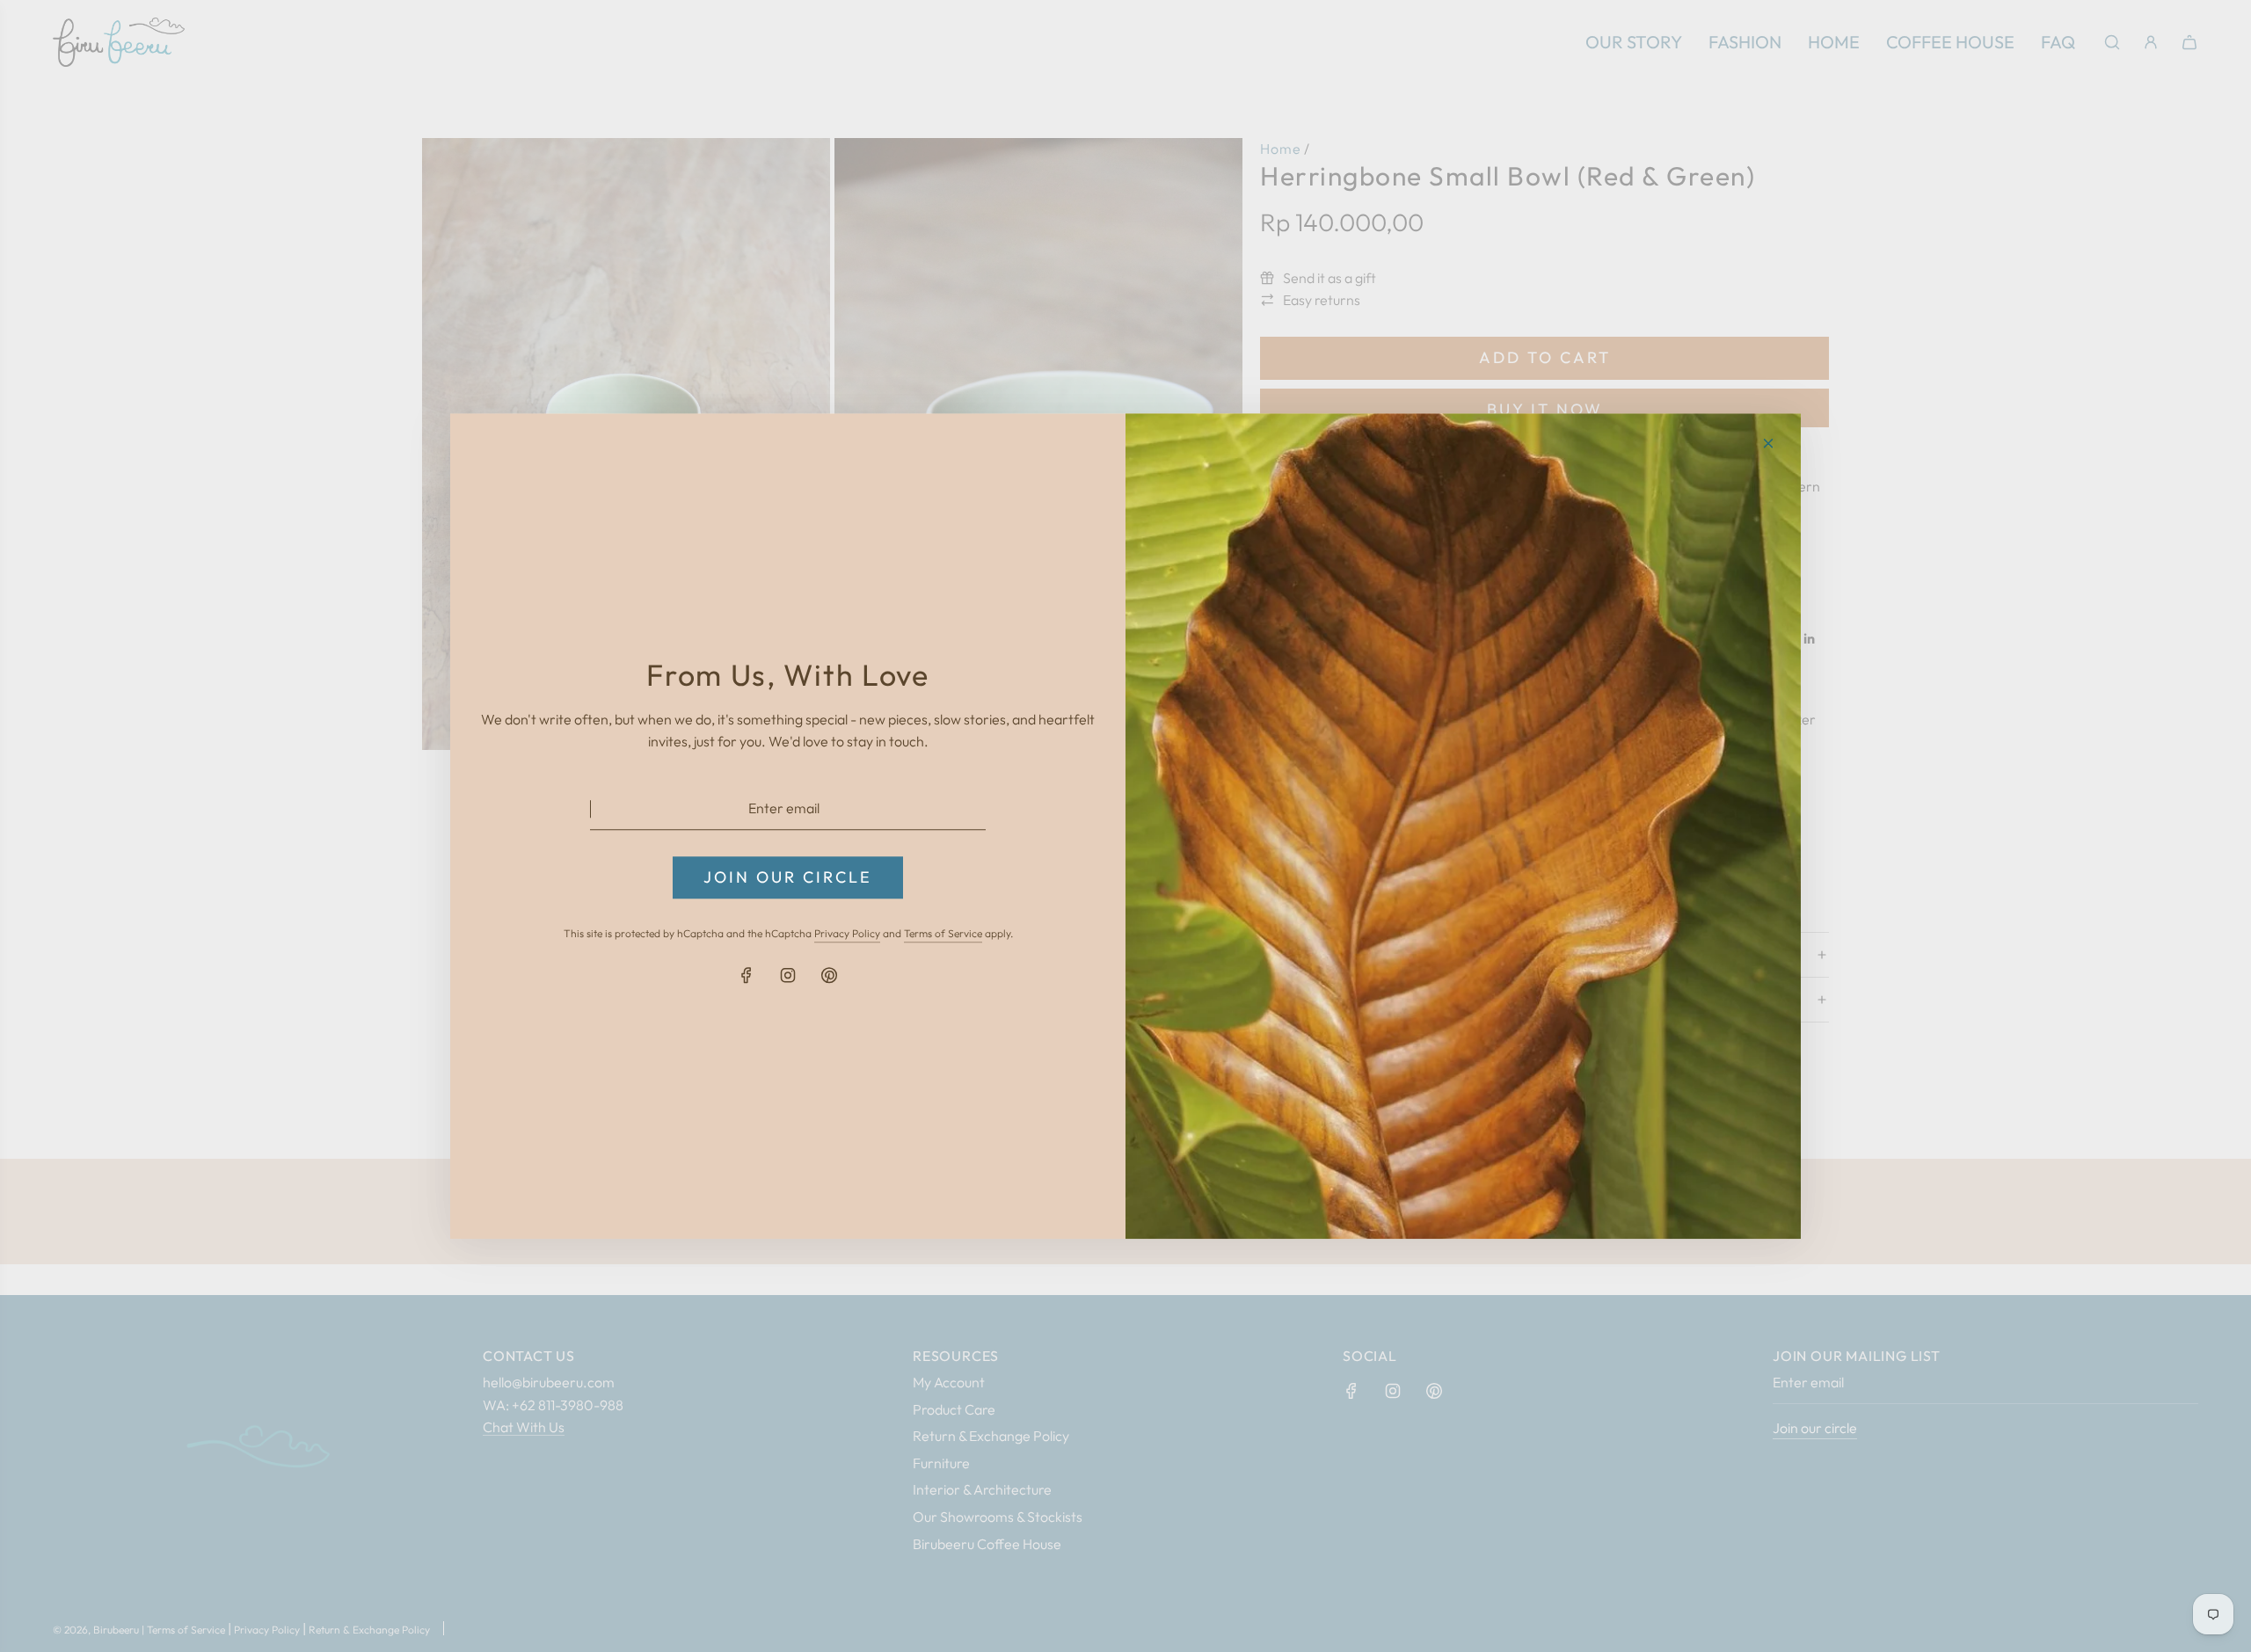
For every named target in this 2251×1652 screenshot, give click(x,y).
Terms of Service (943, 934)
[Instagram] (788, 975)
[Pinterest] (829, 975)
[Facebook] (747, 975)
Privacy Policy (847, 934)
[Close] (1768, 443)
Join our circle (788, 877)
